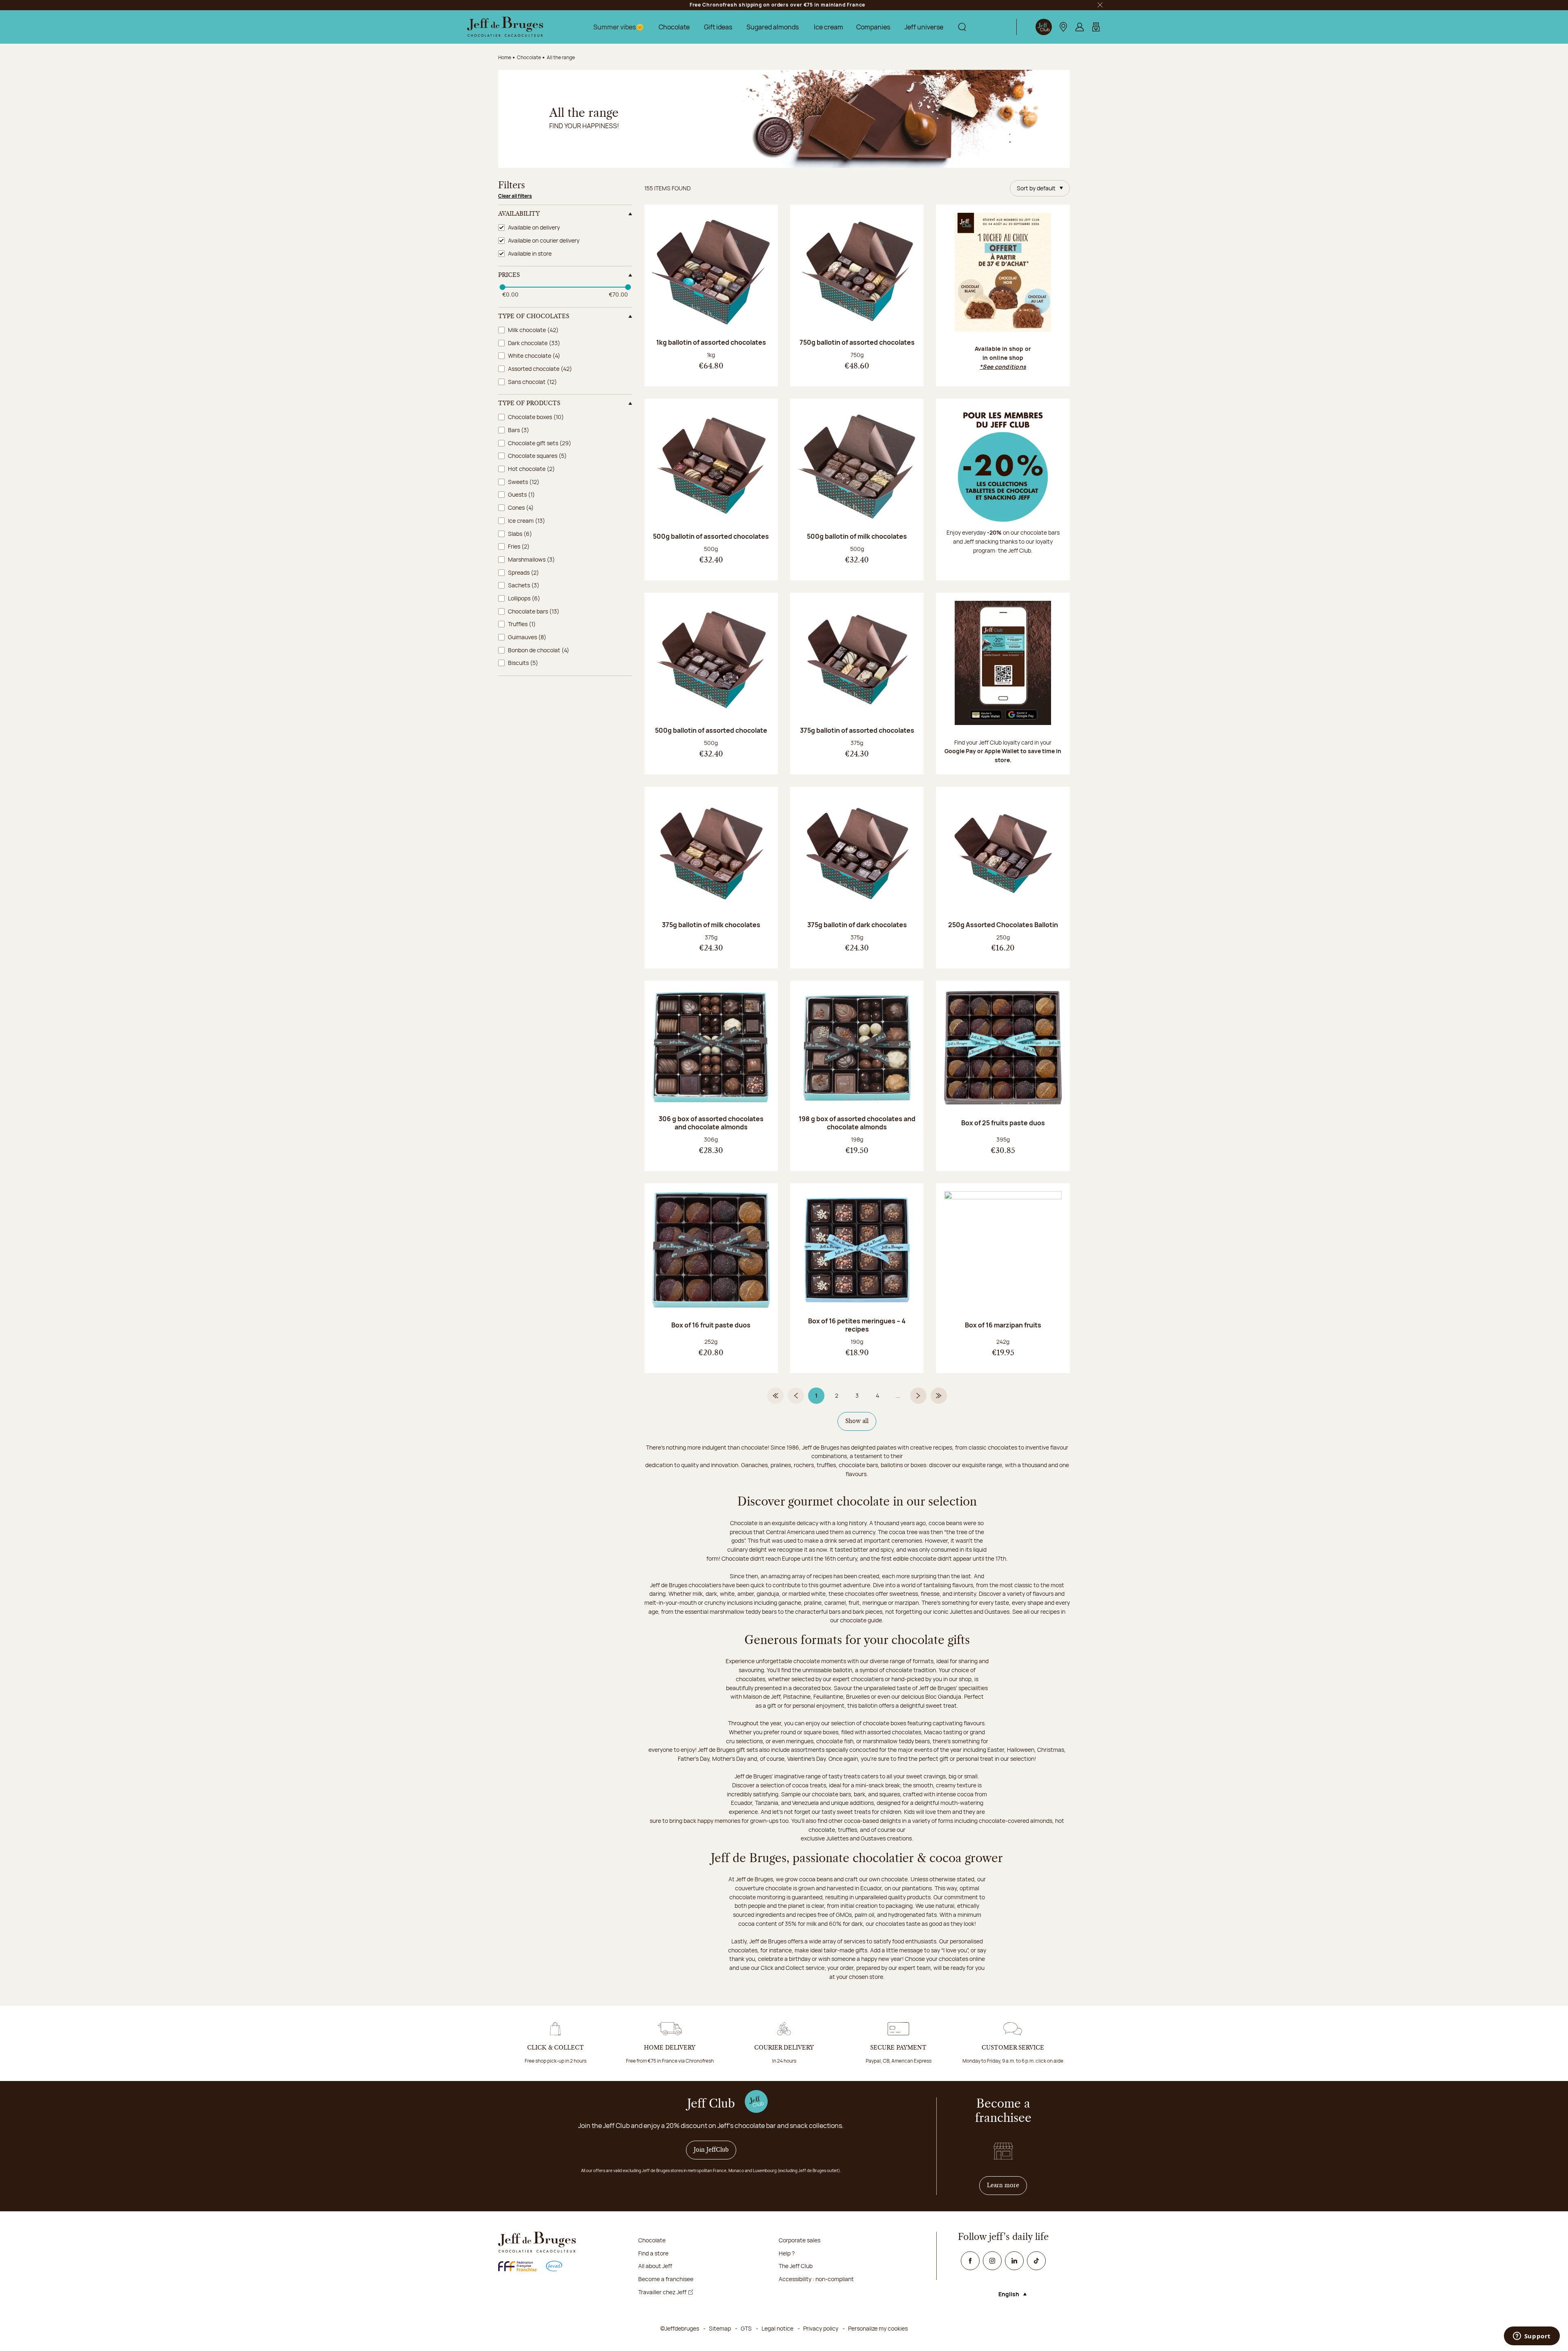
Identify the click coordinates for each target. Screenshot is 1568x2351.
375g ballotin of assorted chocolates (857, 730)
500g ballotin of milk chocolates (857, 536)
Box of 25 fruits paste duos (1003, 1123)
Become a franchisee (666, 2279)
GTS (746, 2328)
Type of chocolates (534, 317)
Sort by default (1036, 188)
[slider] (502, 287)
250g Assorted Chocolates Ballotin (1003, 925)
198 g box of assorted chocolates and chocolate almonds (857, 1123)
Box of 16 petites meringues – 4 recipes (857, 1325)
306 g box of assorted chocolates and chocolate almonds (711, 1123)
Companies (873, 27)
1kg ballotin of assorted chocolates (711, 342)
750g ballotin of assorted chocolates (857, 342)
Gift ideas (718, 27)
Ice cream (829, 27)
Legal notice (777, 2328)
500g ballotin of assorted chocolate (711, 730)
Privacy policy (821, 2328)
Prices (509, 275)
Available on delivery (534, 227)
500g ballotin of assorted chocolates (711, 536)
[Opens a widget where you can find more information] (1532, 2337)
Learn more (1007, 2185)
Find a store (653, 2253)
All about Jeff (655, 2266)
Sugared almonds (773, 27)
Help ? (787, 2253)
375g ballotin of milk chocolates (711, 925)
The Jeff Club (796, 2266)
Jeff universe (924, 27)
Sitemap (720, 2328)
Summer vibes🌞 (619, 27)
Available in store (530, 253)
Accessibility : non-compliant (816, 2279)
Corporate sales (800, 2240)
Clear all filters (515, 196)
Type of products (529, 404)
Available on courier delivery (544, 240)
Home (505, 57)
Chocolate (674, 27)
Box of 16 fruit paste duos (711, 1325)
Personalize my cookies (878, 2328)
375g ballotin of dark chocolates (857, 925)
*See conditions (1003, 367)
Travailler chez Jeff (662, 2292)
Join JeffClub (711, 2150)
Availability (519, 214)
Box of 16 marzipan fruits (1003, 1325)
